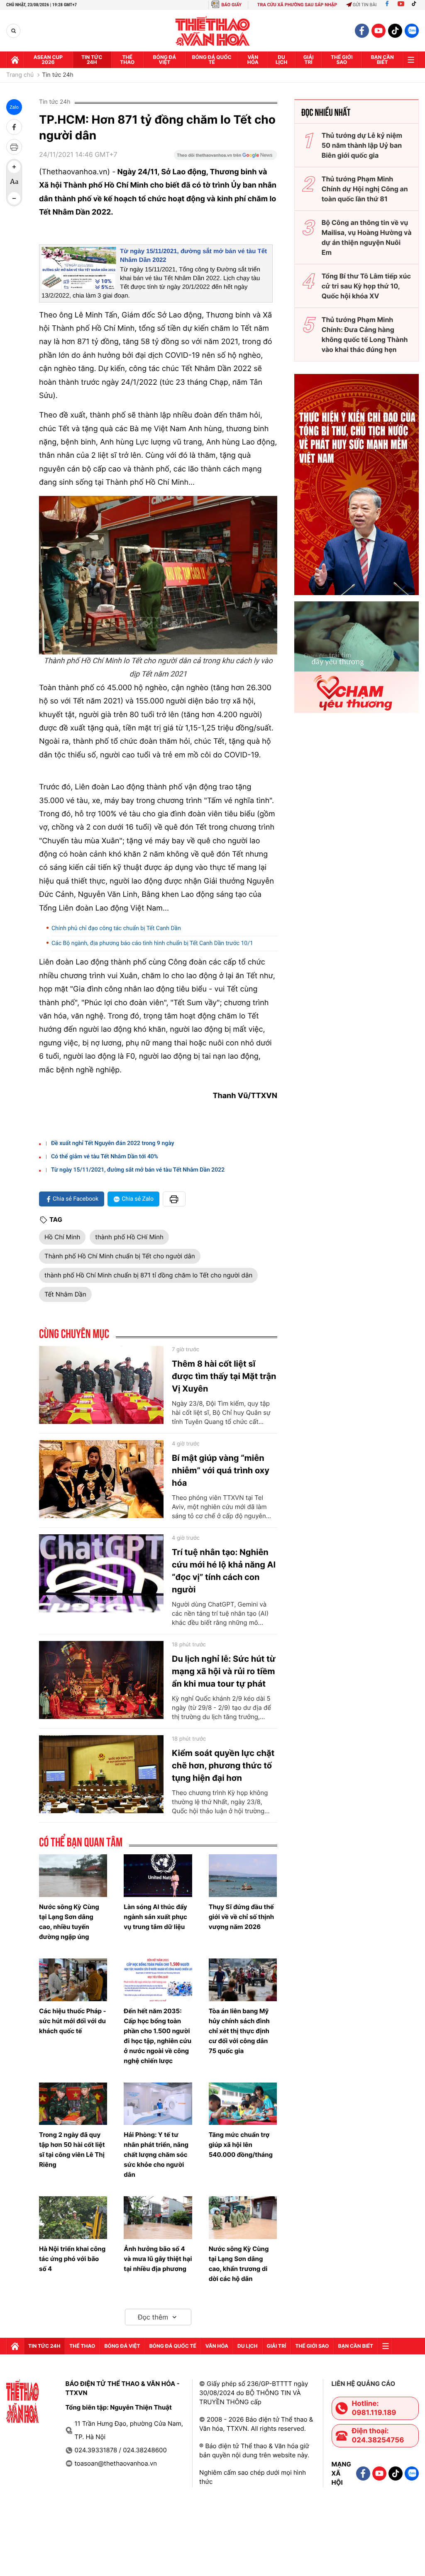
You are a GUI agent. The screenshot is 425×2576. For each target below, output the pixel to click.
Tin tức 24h (92, 60)
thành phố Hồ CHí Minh (129, 1237)
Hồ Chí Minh (62, 1237)
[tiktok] (395, 31)
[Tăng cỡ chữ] (14, 167)
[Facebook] (387, 5)
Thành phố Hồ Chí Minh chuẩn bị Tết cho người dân (120, 1256)
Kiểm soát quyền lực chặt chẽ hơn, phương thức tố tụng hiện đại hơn (223, 1765)
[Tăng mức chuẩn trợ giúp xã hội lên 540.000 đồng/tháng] (243, 2104)
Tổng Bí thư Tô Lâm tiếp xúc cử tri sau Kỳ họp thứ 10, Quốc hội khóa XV (366, 286)
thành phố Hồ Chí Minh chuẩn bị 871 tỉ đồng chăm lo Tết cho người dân (148, 1275)
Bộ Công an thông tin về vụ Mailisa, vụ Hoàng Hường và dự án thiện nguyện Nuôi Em (367, 237)
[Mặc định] (14, 183)
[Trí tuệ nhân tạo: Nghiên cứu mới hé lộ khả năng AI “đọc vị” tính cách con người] (101, 1573)
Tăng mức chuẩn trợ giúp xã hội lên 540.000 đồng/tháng (241, 2145)
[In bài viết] (14, 147)
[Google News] (225, 158)
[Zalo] (412, 31)
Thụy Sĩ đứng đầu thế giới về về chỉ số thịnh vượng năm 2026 (242, 1917)
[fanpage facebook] (362, 31)
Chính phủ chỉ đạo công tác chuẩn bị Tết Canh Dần (116, 928)
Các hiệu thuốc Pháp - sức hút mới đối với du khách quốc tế (72, 2021)
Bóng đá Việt (165, 60)
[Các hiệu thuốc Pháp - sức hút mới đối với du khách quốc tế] (73, 1980)
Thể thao (127, 60)
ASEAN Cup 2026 (48, 60)
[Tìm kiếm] (13, 31)
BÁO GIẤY (231, 5)
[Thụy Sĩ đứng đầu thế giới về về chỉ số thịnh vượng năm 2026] (243, 1876)
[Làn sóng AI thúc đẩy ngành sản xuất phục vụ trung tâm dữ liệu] (158, 1876)
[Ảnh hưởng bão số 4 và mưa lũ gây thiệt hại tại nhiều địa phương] (158, 2218)
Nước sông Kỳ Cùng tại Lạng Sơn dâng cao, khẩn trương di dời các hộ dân (239, 2264)
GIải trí (309, 60)
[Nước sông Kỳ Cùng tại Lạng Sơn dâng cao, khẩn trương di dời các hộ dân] (243, 2218)
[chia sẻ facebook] (14, 127)
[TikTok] (416, 5)
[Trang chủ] (15, 60)
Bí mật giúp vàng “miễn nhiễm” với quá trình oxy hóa (221, 1470)
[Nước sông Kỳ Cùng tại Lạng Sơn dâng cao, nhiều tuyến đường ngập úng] (73, 1876)
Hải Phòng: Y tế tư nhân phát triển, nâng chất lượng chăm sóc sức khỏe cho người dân (156, 2155)
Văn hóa (253, 60)
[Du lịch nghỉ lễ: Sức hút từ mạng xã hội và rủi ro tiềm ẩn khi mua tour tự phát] (101, 1680)
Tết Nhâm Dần (65, 1294)
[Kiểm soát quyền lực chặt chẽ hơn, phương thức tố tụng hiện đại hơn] (101, 1774)
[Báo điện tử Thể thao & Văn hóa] (213, 31)
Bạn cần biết (382, 60)
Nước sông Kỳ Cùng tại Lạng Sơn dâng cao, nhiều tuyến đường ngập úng (69, 1922)
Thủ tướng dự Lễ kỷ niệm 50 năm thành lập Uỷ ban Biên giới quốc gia (362, 145)
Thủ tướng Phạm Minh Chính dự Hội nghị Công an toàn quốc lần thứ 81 (365, 189)
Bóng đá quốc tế (212, 60)
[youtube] (379, 31)
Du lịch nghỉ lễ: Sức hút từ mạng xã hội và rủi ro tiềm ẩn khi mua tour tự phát (224, 1671)
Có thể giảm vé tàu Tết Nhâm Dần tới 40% (105, 1157)
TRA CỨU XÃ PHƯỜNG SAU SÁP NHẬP (297, 5)
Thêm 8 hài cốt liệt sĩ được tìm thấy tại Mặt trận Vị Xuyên (224, 1376)
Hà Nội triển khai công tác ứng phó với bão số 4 (72, 2259)
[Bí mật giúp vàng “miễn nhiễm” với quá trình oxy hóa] (101, 1479)
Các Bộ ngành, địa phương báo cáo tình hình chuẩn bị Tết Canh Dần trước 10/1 (152, 943)
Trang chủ (20, 75)
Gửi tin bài (365, 5)
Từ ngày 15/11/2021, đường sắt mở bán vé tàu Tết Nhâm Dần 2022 (138, 1170)
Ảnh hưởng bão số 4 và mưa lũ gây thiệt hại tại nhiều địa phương (158, 2259)
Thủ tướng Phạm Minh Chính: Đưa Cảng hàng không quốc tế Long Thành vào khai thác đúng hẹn (365, 335)
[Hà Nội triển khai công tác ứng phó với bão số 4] (73, 2218)
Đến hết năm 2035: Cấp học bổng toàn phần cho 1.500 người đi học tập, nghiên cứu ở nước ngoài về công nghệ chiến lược (158, 2036)
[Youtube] (401, 5)
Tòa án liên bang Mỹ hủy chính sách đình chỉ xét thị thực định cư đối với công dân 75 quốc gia (239, 2031)
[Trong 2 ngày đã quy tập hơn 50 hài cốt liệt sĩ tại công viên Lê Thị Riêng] (73, 2104)
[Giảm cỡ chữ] (14, 198)
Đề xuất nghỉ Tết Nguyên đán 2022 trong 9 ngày (113, 1143)
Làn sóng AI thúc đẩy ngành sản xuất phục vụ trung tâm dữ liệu (155, 1917)
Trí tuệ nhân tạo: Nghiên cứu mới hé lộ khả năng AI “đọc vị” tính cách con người (224, 1571)
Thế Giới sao (342, 60)
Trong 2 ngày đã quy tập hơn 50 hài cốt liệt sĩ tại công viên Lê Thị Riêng (72, 2150)
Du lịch (281, 60)
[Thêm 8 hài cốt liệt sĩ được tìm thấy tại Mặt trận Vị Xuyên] (101, 1385)
